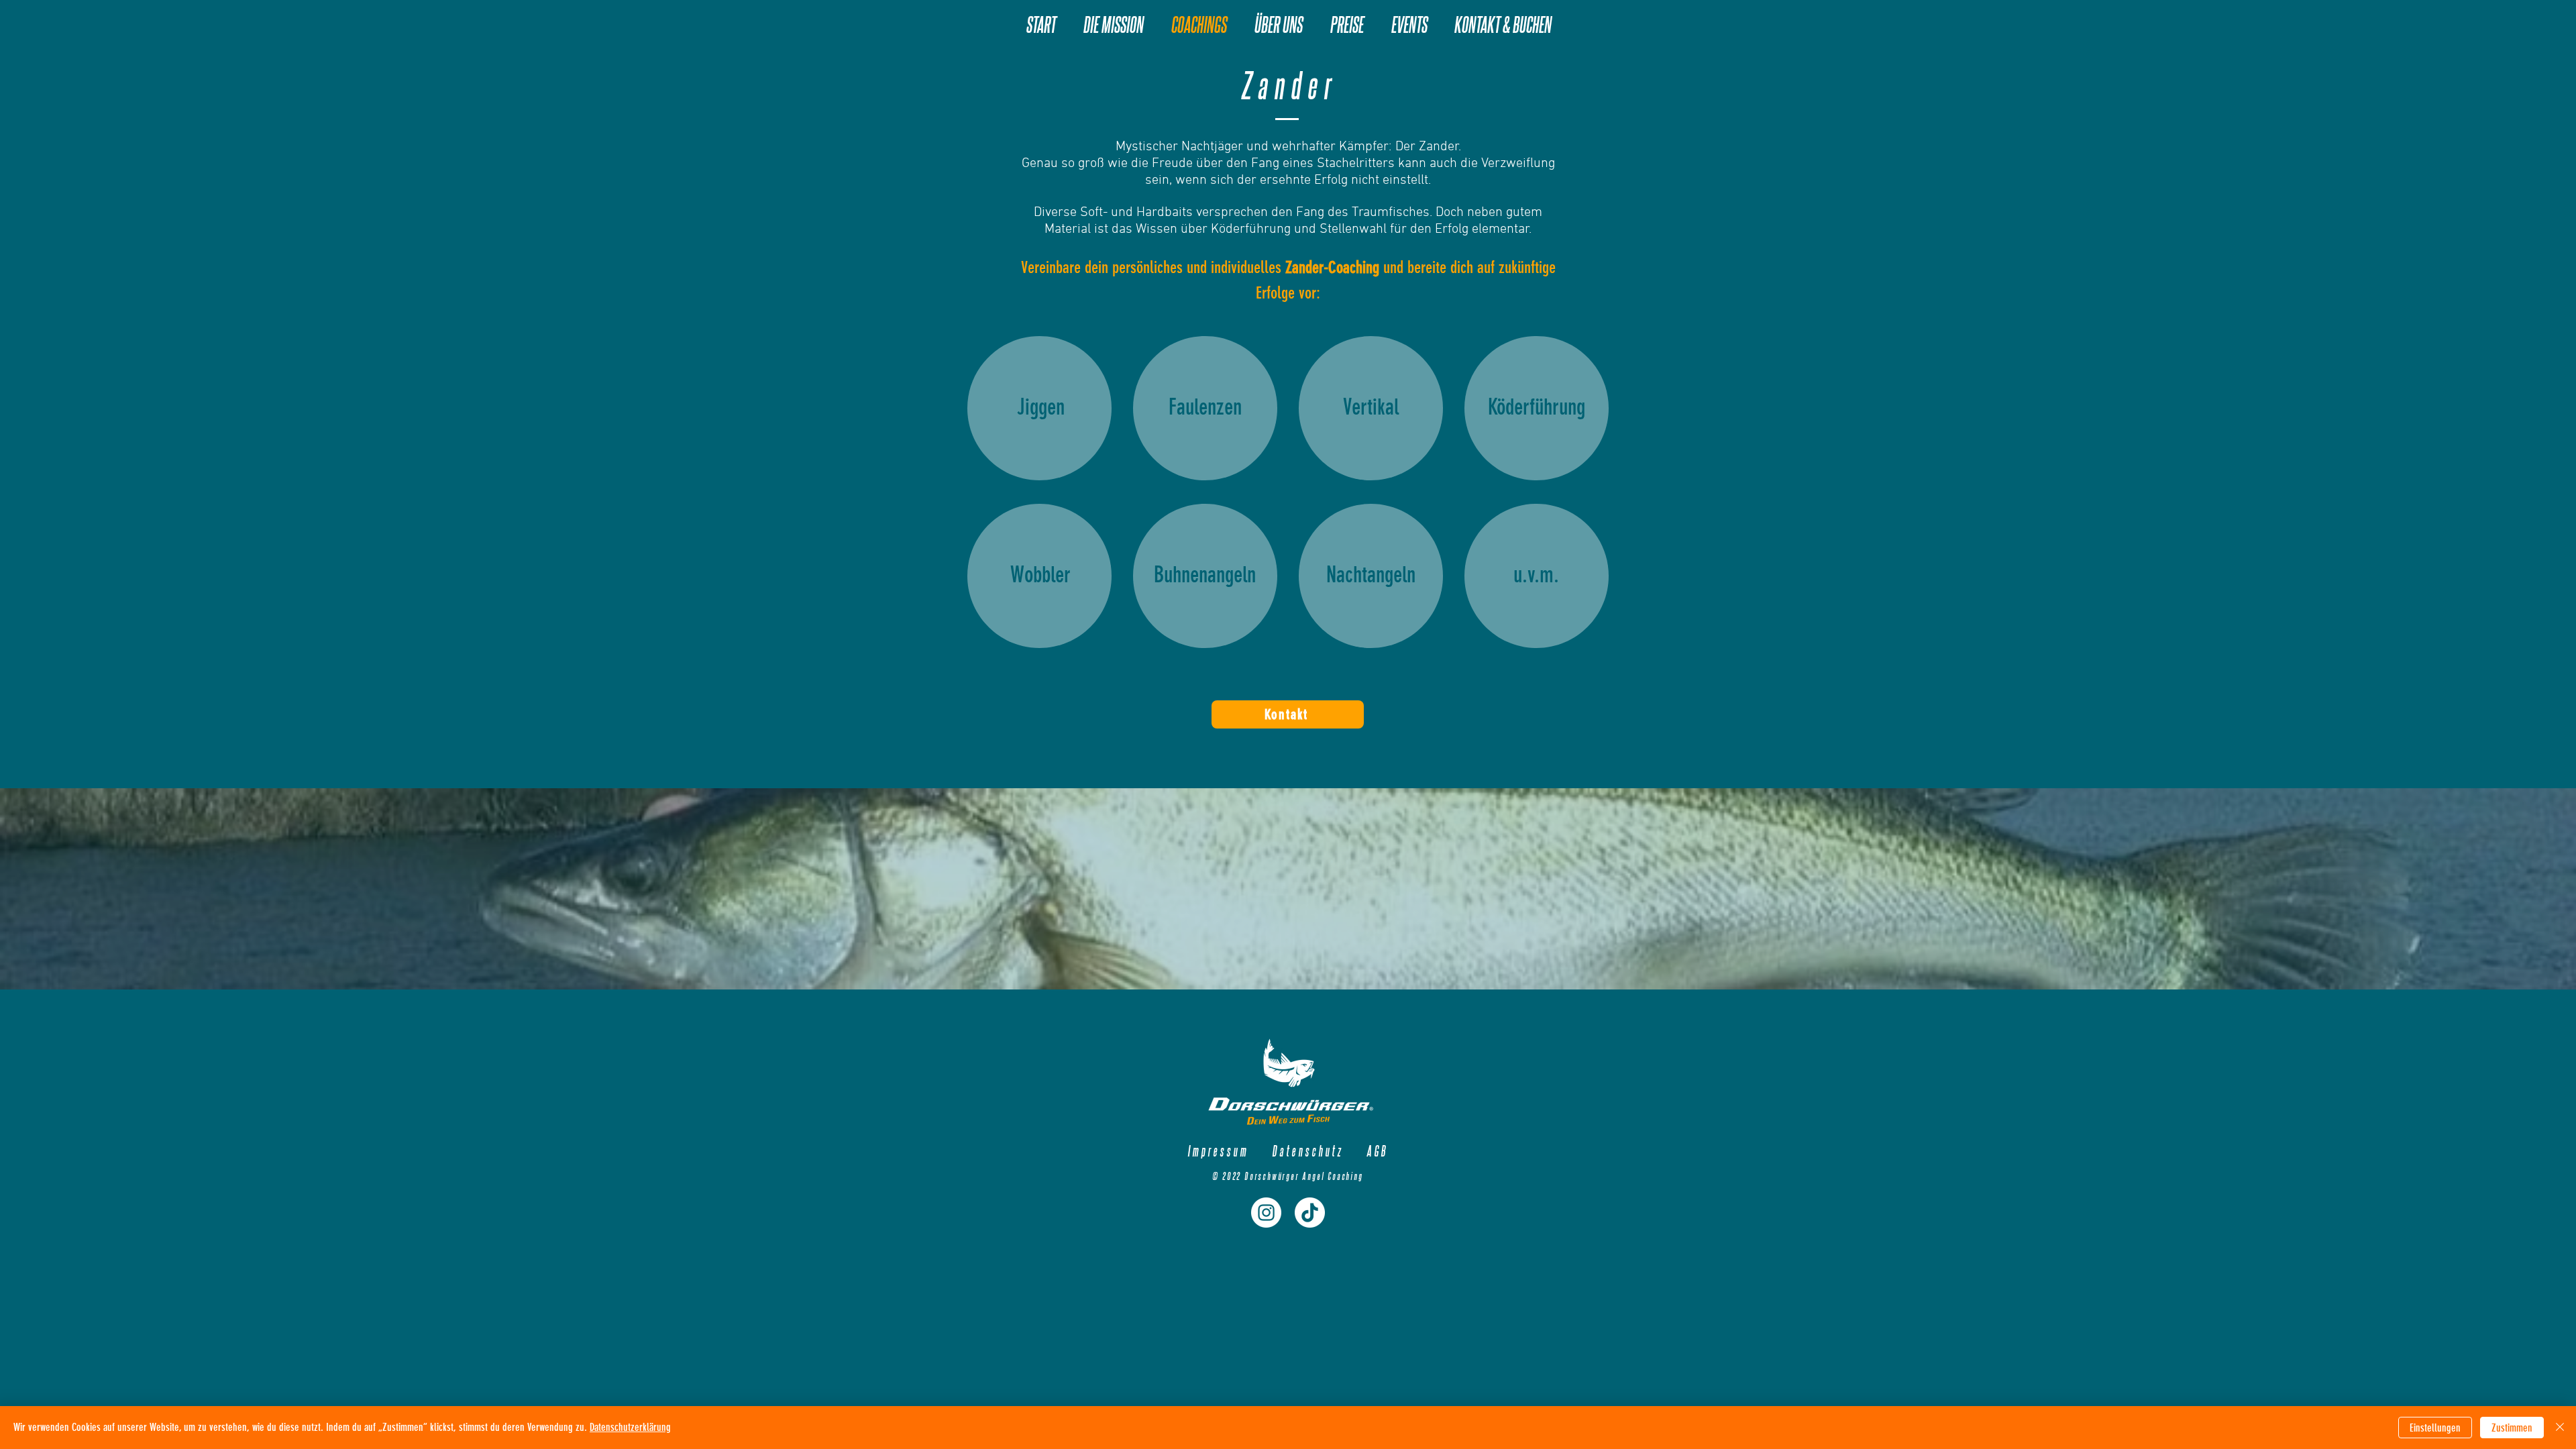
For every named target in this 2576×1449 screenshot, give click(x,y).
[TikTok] (1310, 1213)
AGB (1377, 1150)
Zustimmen (2512, 1428)
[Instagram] (1266, 1213)
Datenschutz (1307, 1150)
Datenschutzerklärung (630, 1427)
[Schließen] (2560, 1428)
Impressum (1218, 1150)
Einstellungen (2435, 1428)
